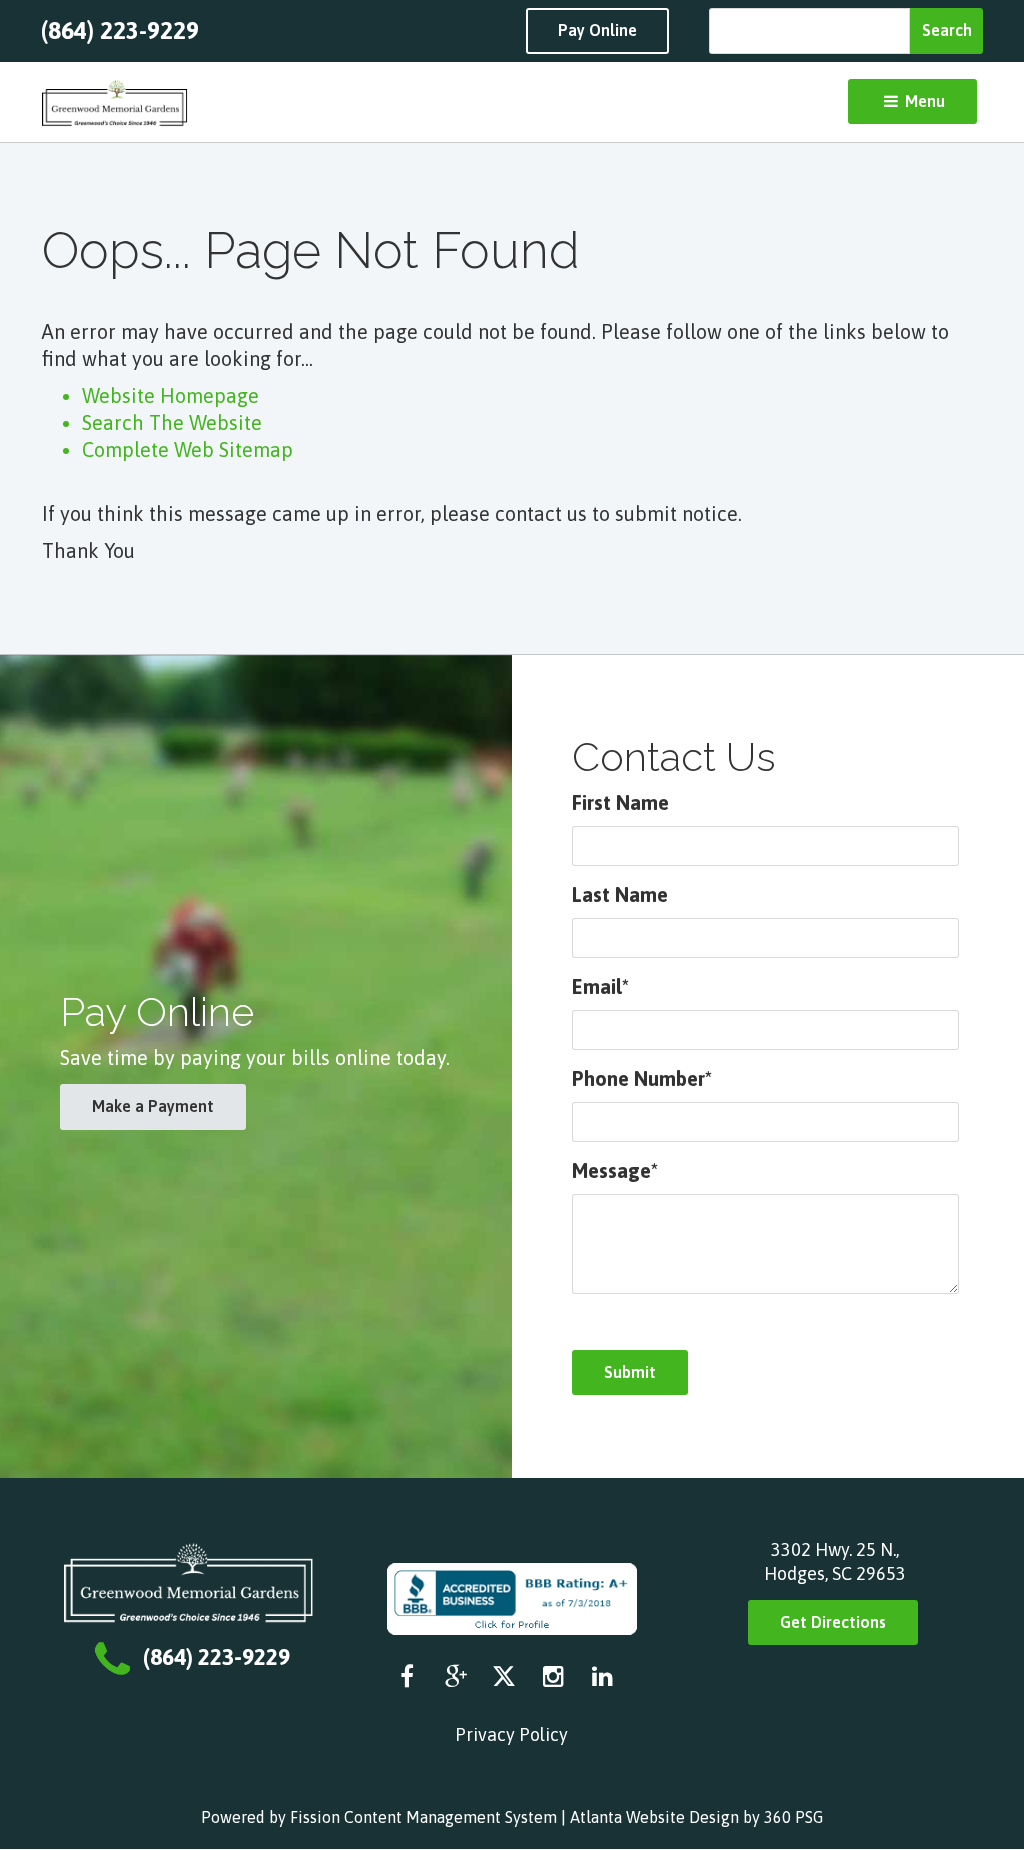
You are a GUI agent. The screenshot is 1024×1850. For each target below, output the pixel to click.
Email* (600, 986)
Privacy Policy (511, 1734)
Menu (923, 101)
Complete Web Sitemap (190, 449)
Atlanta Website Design (654, 1817)
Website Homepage (170, 395)
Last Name (620, 894)
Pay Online (597, 30)
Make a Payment (153, 1106)
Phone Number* (642, 1078)
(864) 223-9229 (120, 31)
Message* (615, 1170)
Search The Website (172, 422)
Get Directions (833, 1622)
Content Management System (450, 1817)
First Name (620, 802)
